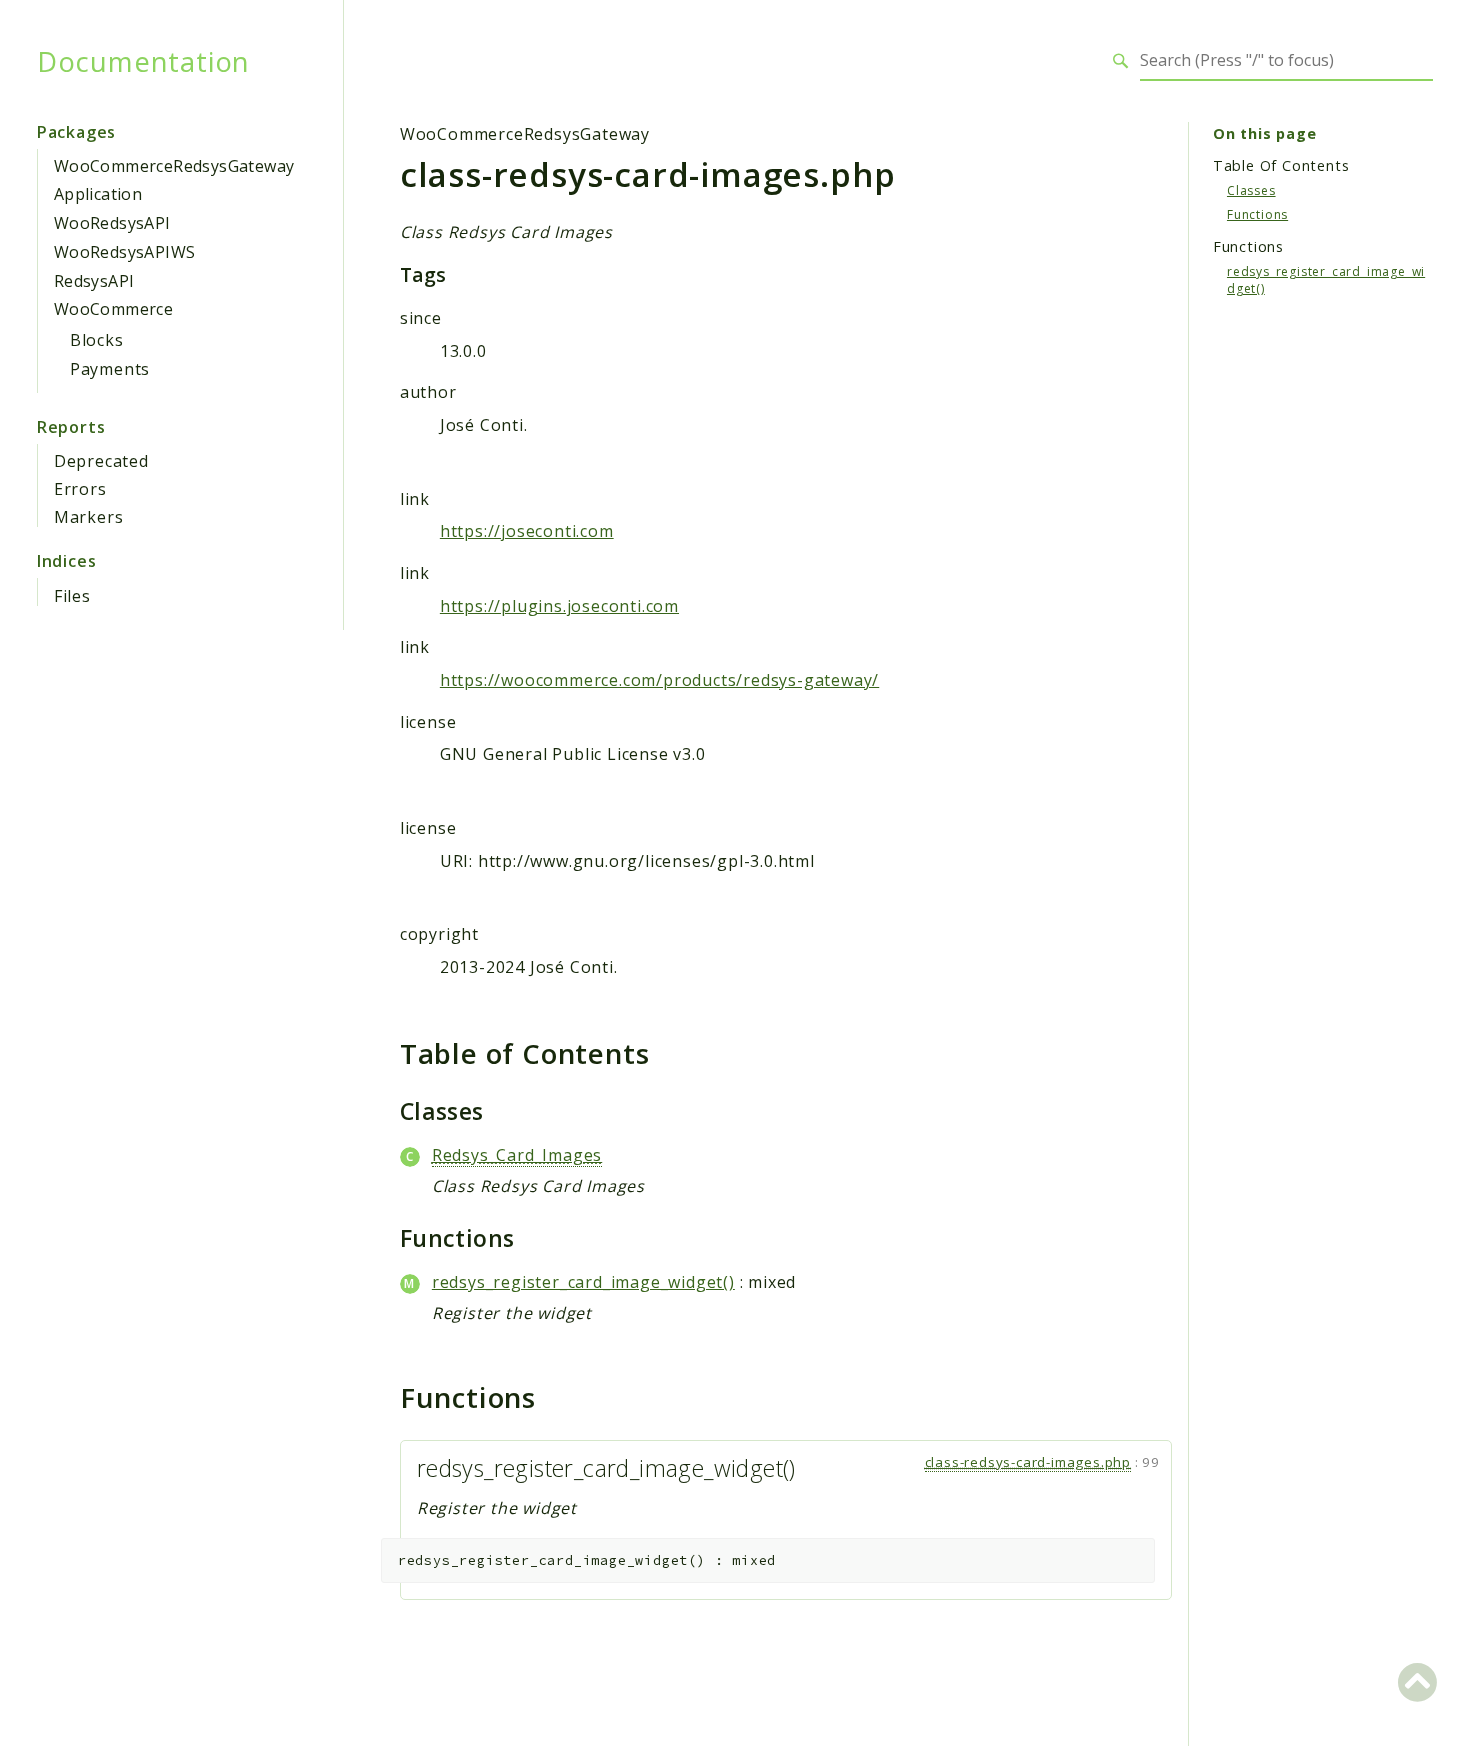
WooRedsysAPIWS (125, 252)
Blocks (97, 340)
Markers (89, 517)
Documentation (143, 61)
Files (72, 596)
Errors (80, 489)
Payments (110, 369)
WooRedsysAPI (112, 223)
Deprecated (101, 461)
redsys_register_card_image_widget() (583, 1282)
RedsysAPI (94, 281)
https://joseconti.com (527, 531)
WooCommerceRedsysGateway (174, 166)
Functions (1257, 213)
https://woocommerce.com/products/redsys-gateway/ (659, 680)
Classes (1251, 189)
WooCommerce (113, 309)
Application (98, 194)
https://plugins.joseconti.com (559, 606)
